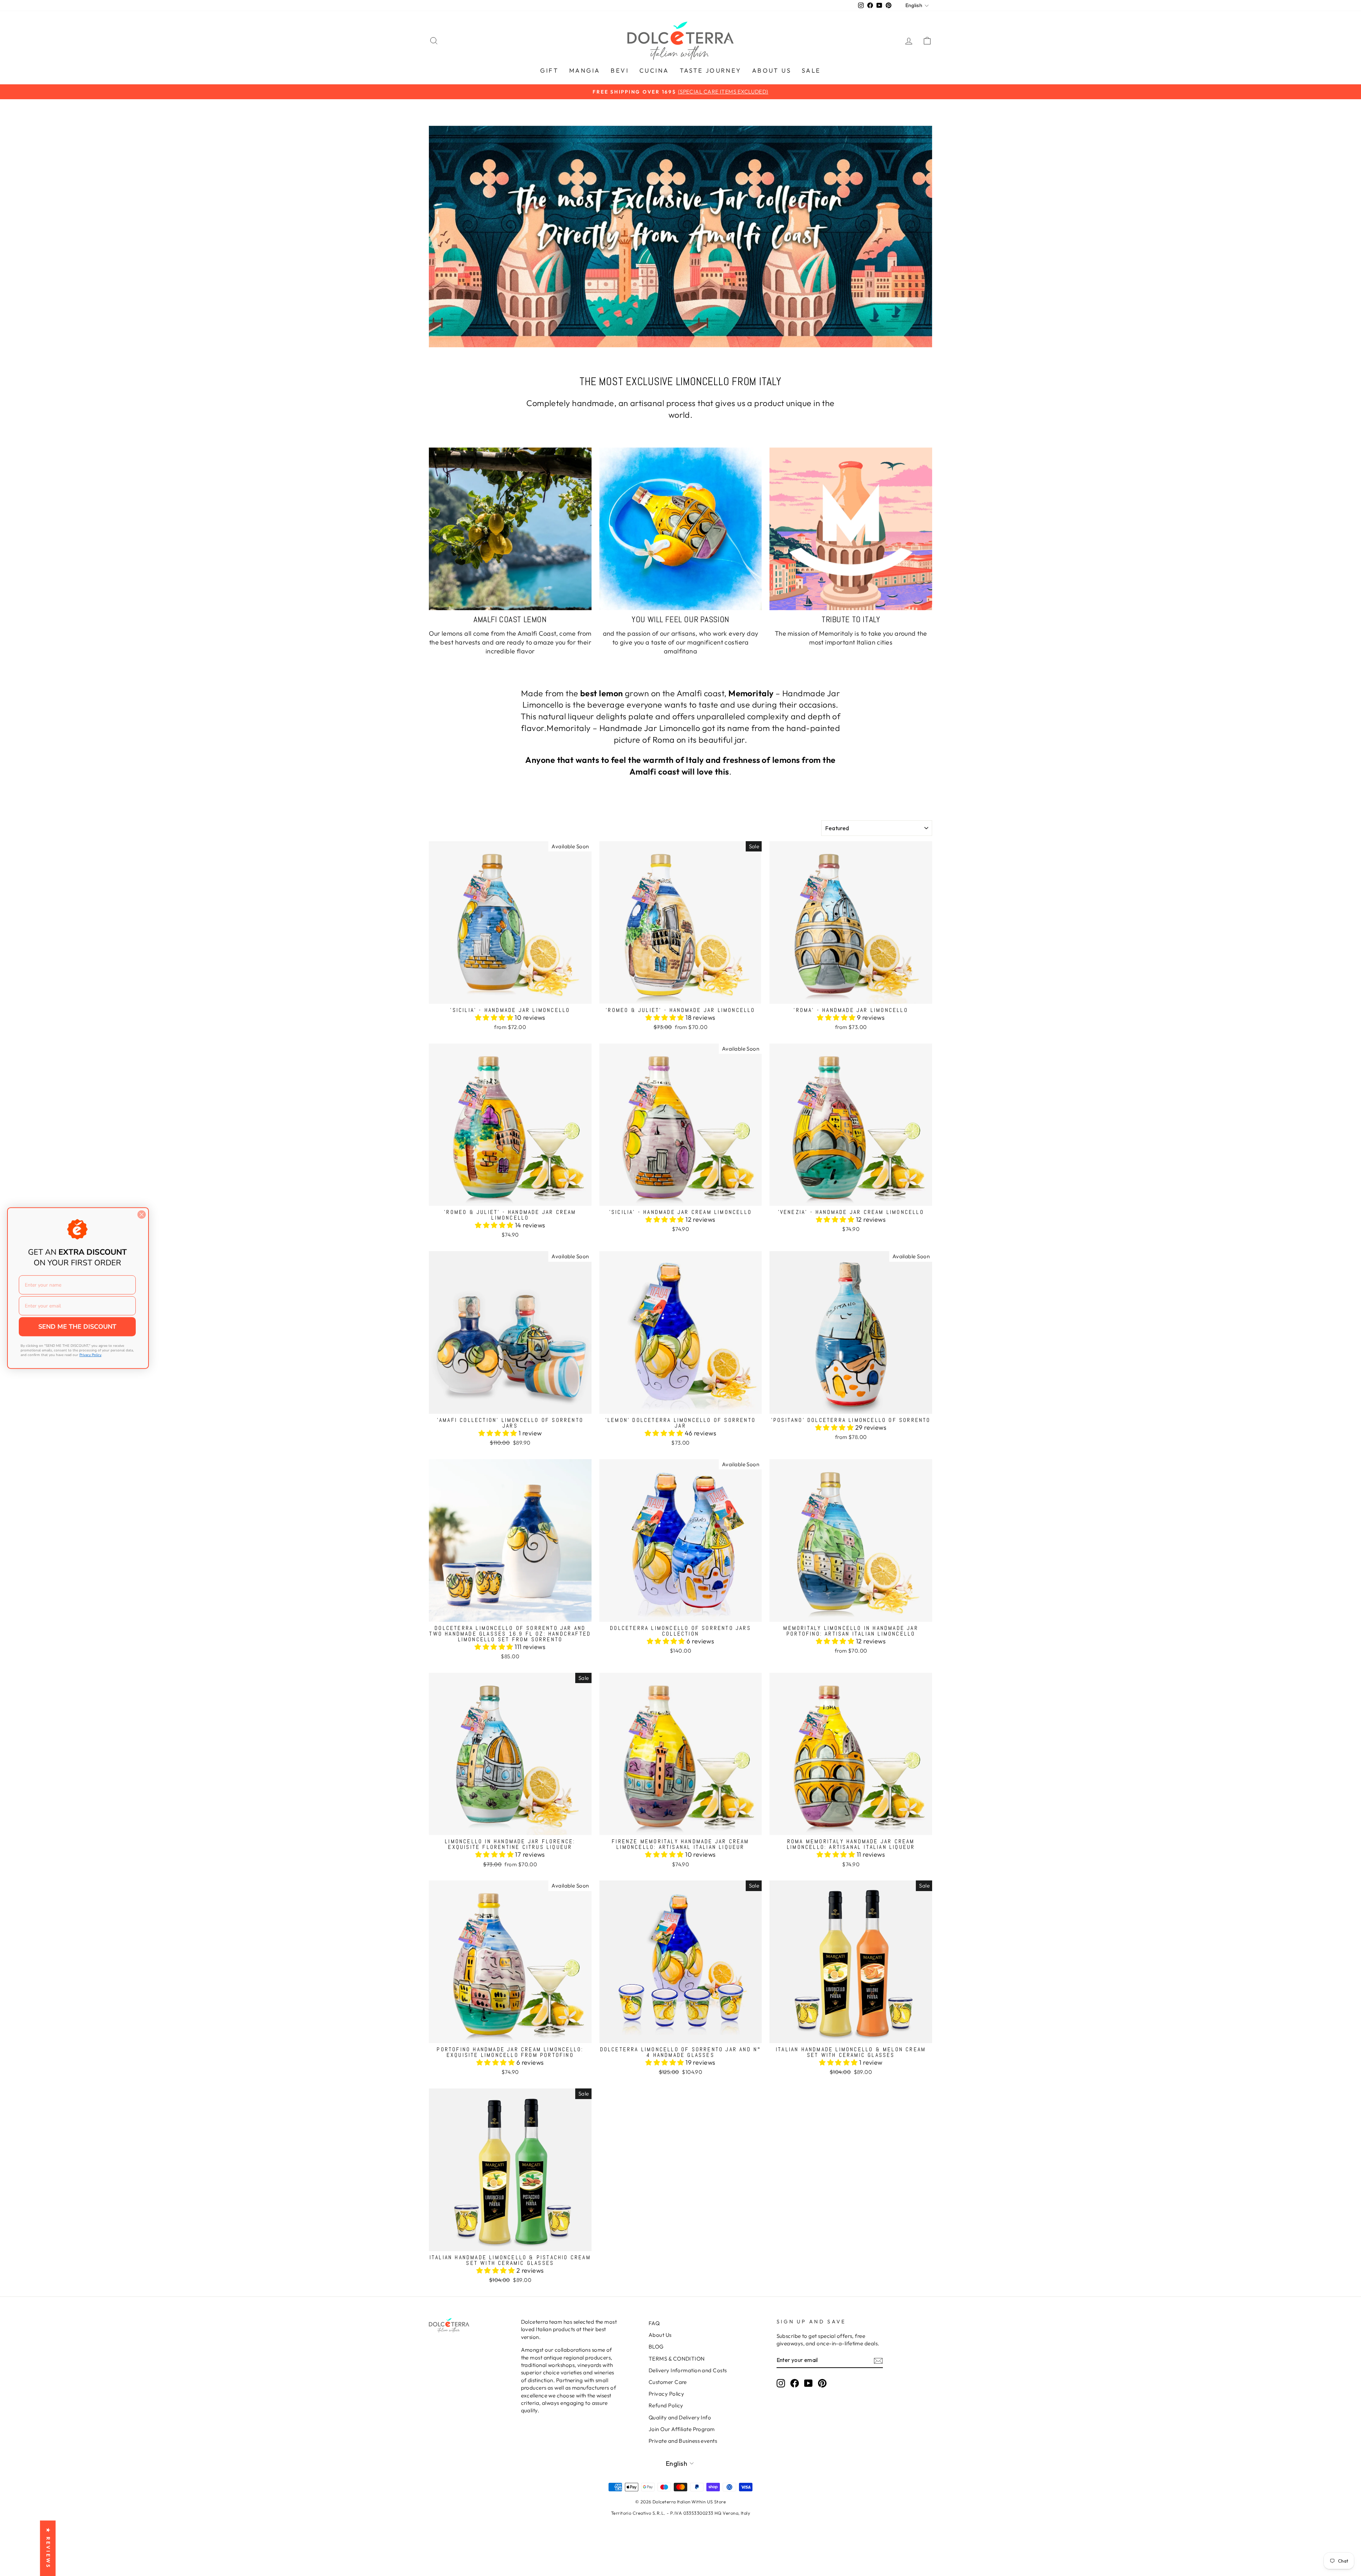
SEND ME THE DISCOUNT (77, 1327)
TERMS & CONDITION (677, 2359)
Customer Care (668, 2382)
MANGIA (585, 70)
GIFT (549, 70)
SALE (811, 70)
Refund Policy (666, 2405)
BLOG (656, 2347)
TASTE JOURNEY (711, 70)
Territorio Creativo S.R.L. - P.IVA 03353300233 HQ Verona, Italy (680, 2513)
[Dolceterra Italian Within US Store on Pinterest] (822, 2383)
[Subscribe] (878, 2360)
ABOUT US (772, 70)
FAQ (654, 2323)
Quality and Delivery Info (680, 2417)
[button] (495, 1017)
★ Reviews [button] (48, 2548)
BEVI (620, 70)
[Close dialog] (142, 1214)
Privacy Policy (666, 2394)
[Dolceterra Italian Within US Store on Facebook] (795, 2383)
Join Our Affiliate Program (682, 2429)
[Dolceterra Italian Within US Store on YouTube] (808, 2383)
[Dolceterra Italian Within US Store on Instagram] (781, 2383)
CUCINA (654, 70)
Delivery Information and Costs (688, 2370)
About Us (660, 2335)
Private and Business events (683, 2441)
